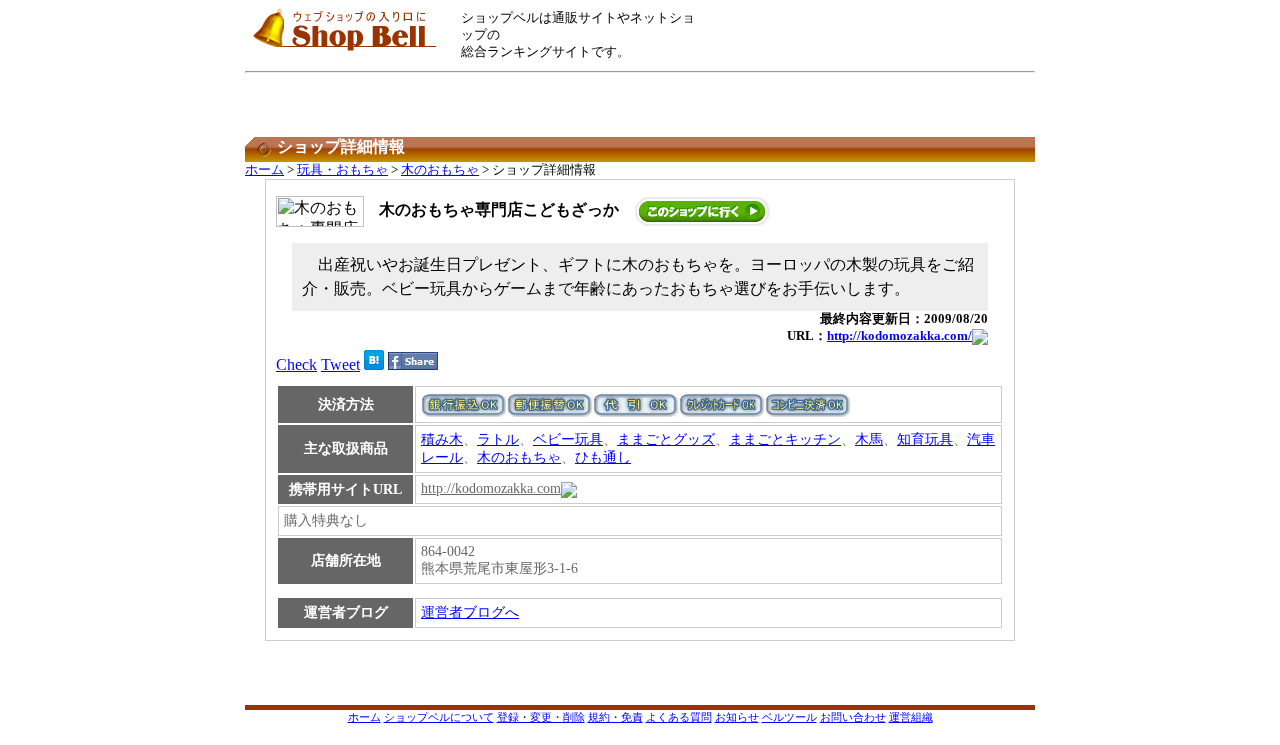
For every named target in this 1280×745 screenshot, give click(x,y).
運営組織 (911, 717)
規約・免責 (615, 717)
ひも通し (603, 457)
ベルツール (789, 717)
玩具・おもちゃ (342, 170)
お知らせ (737, 717)
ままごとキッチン (785, 439)
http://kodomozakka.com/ (899, 336)
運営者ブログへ (470, 612)
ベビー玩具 (568, 439)
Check (296, 364)
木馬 (869, 439)
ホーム (264, 170)
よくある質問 (679, 717)
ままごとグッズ (666, 439)
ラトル (498, 439)
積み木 (442, 439)
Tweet (340, 364)
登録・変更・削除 (541, 717)
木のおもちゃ (440, 170)
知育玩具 (925, 439)
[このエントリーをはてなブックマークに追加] (374, 364)
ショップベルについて (439, 717)
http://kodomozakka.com (491, 488)
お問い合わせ (853, 717)
